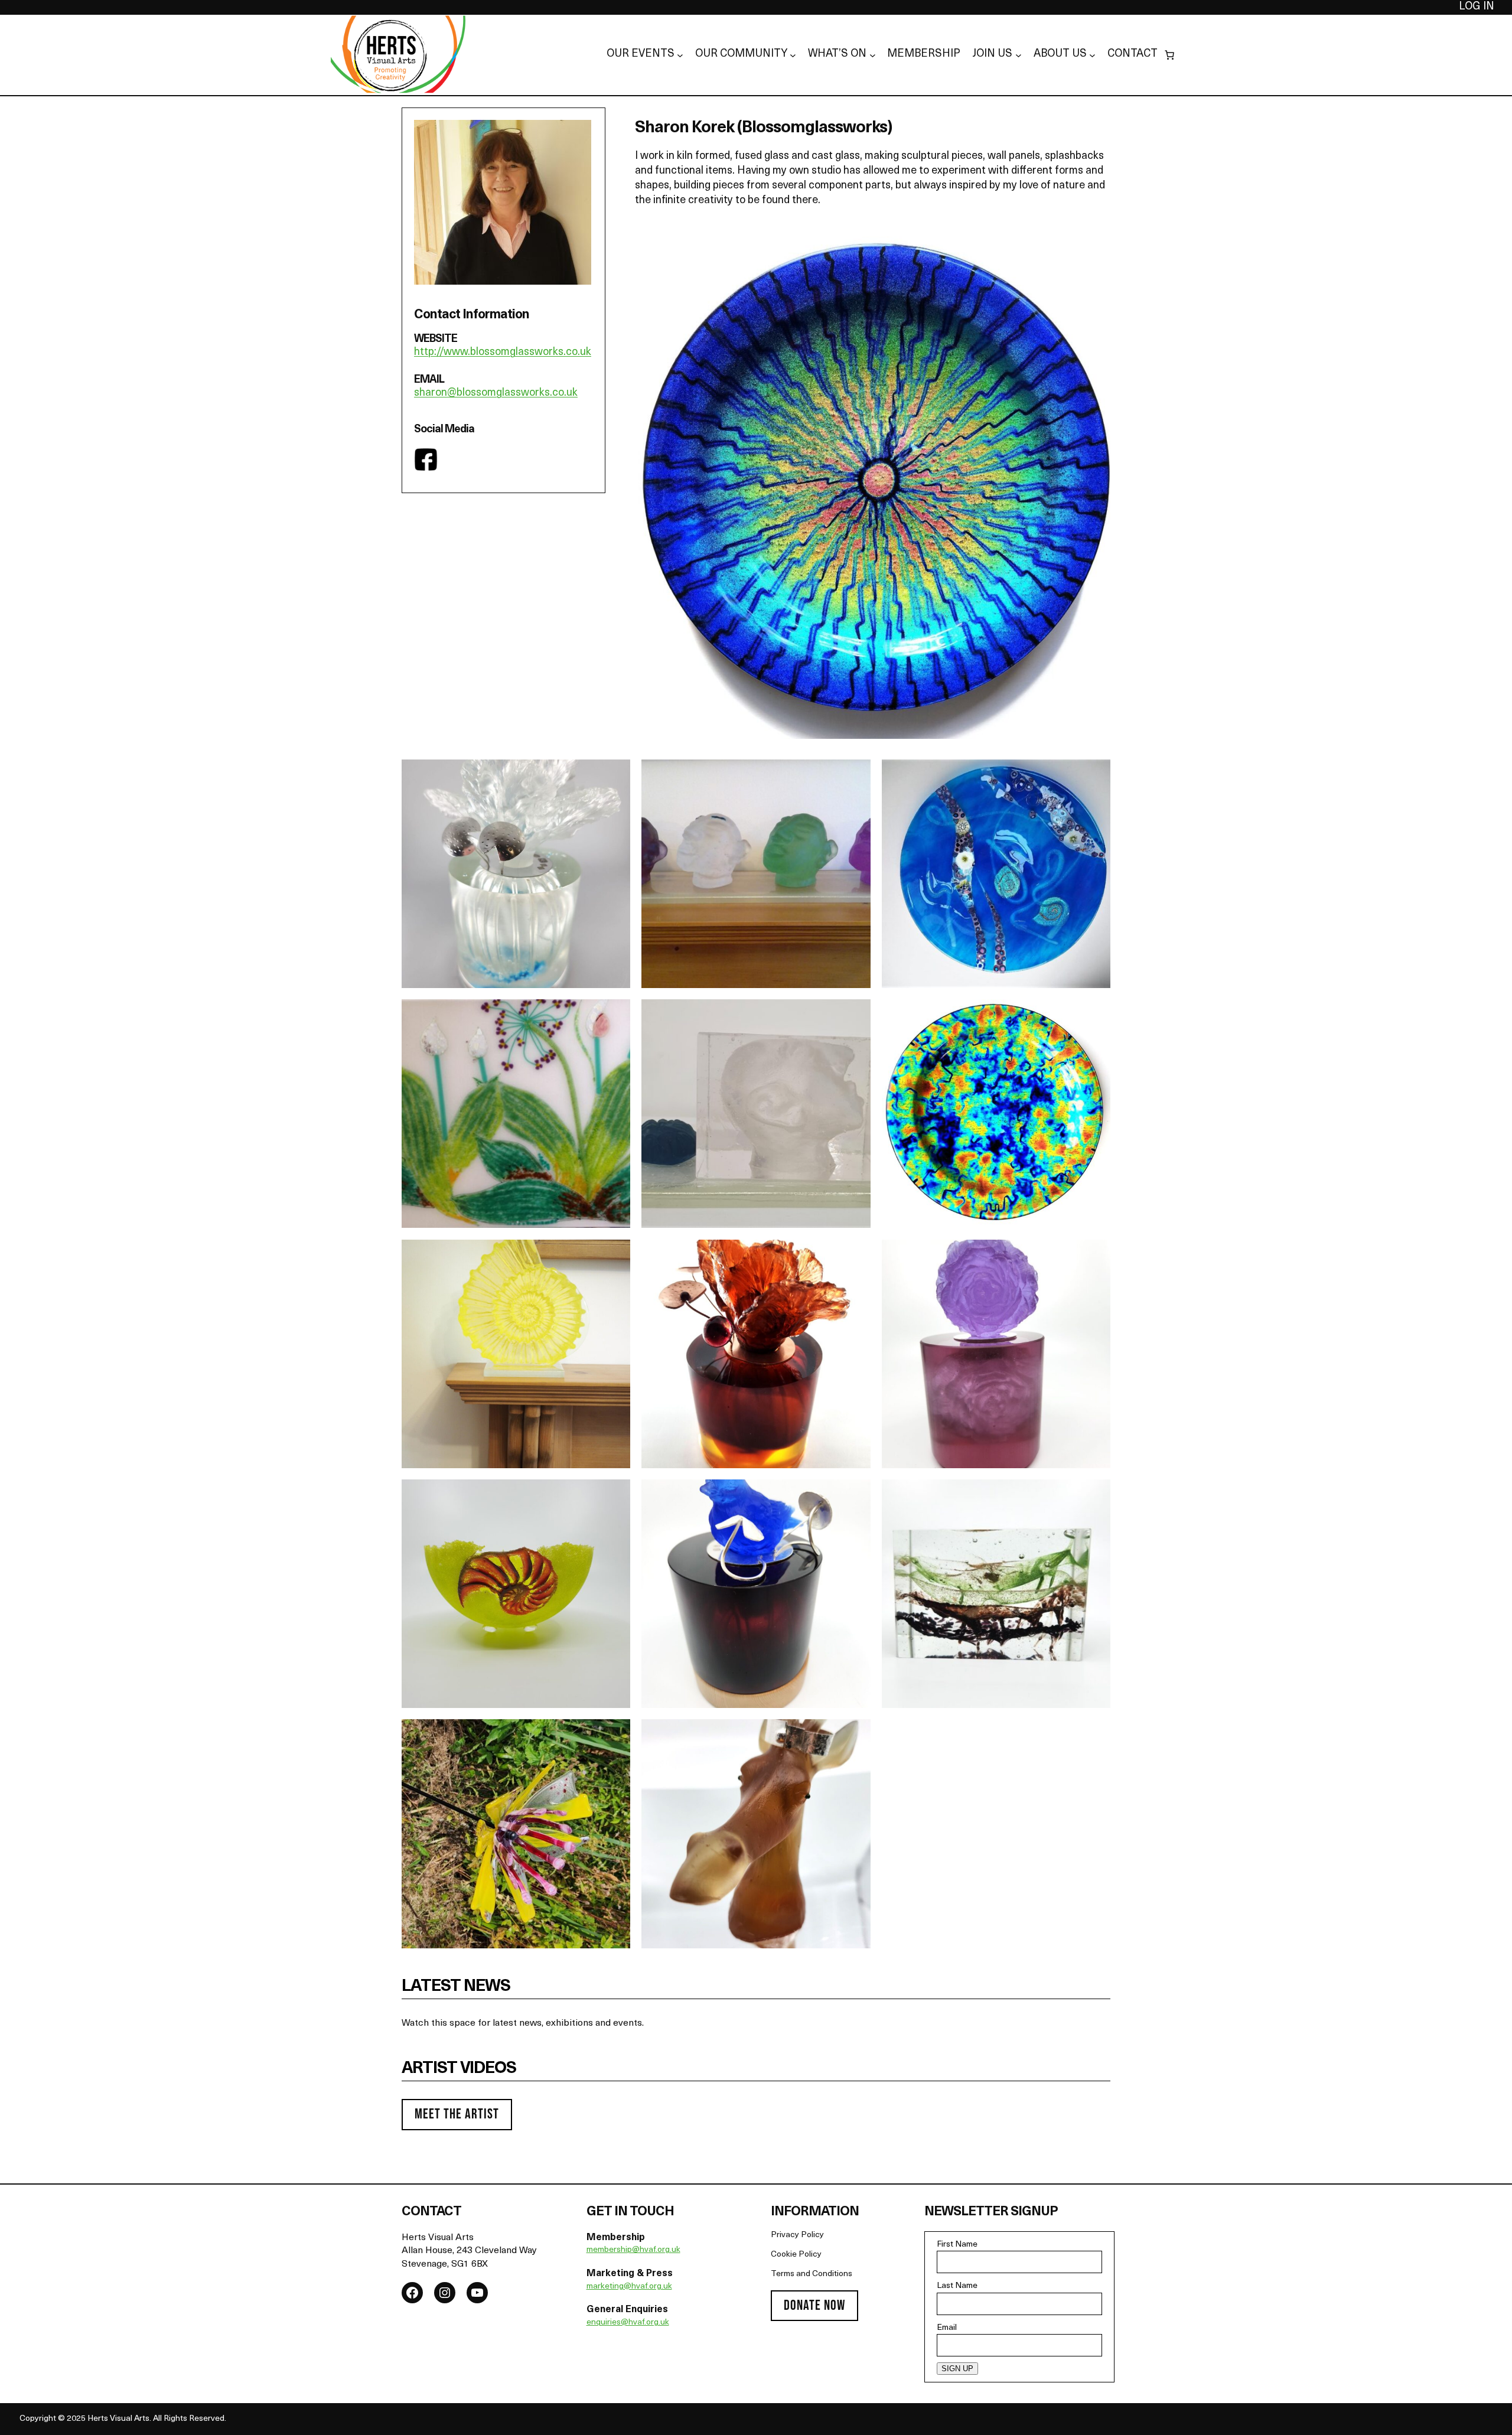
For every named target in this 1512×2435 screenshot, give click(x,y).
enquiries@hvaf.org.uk (628, 2322)
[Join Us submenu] (1019, 55)
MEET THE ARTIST (457, 2114)
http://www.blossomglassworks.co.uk (503, 353)
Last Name (957, 2286)
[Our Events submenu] (680, 55)
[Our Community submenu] (793, 55)
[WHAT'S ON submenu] (873, 55)
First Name (957, 2245)
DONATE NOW (814, 2305)
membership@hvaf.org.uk (633, 2250)
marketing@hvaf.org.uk (629, 2286)
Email (947, 2328)
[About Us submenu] (1092, 55)
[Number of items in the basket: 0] (1169, 55)
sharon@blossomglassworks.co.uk (496, 393)
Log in (1477, 7)
